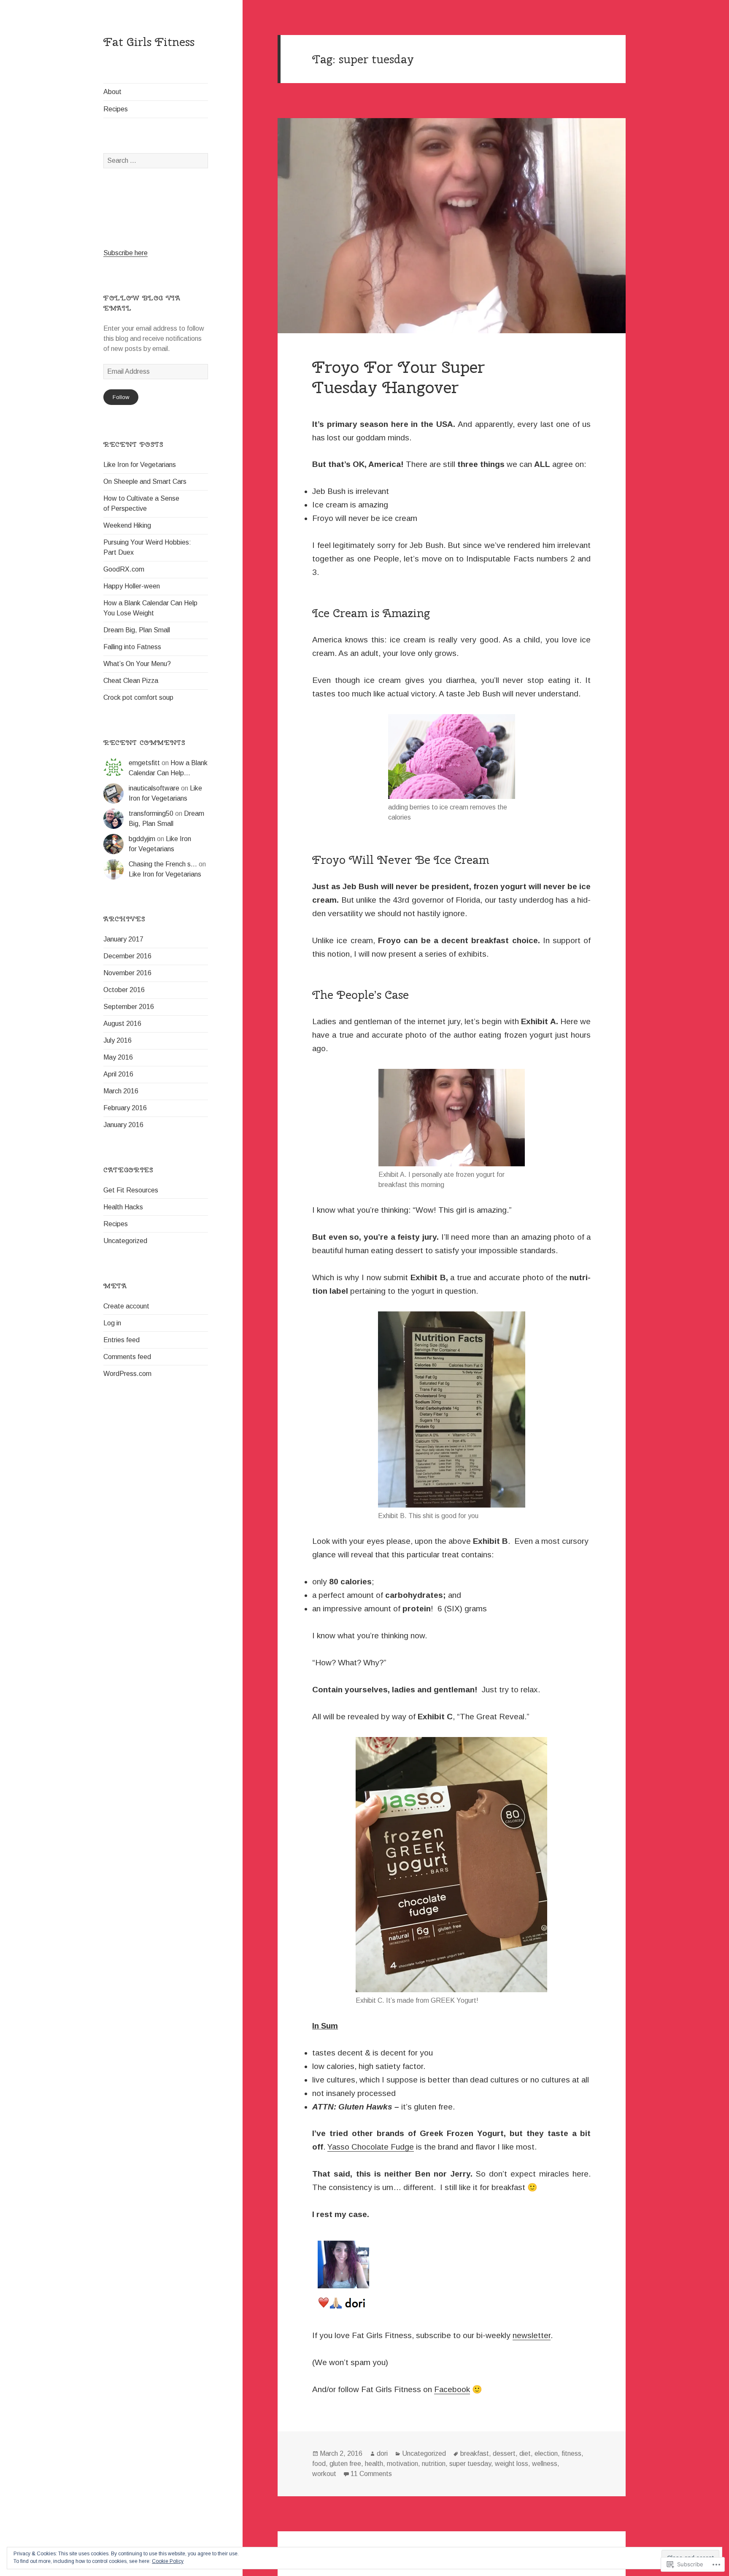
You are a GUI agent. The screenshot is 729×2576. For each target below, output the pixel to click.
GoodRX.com (124, 569)
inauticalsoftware (154, 788)
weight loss (512, 2464)
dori (382, 2453)
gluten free (345, 2464)
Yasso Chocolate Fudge (371, 2147)
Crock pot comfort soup (138, 697)
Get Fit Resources (131, 1190)
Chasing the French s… (163, 864)
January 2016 (123, 1125)
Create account (126, 1306)
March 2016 (121, 1091)
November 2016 (127, 973)
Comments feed (127, 1357)
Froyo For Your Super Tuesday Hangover (398, 377)
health (374, 2464)
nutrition (434, 2464)
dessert (504, 2453)
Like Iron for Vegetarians (140, 465)
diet (525, 2453)
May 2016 (118, 1057)
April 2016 (118, 1074)
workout (324, 2474)
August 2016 (122, 1024)
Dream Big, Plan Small (137, 630)
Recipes (116, 109)
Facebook (452, 2389)
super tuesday (470, 2464)
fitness (571, 2453)
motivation (402, 2464)
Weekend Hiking (127, 525)
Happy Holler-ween (132, 586)
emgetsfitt (144, 763)
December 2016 (127, 956)
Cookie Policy (168, 2561)
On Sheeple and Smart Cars (145, 481)
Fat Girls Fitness (149, 42)
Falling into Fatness (132, 647)
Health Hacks (123, 1207)
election (546, 2453)
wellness (545, 2464)
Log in (112, 1323)
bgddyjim (142, 839)
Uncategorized (125, 1241)
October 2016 (124, 990)
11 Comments (371, 2474)
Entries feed (121, 1340)
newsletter (532, 2335)
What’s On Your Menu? (137, 664)
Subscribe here (126, 253)
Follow (121, 397)
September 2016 (129, 1007)
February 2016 (125, 1108)
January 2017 (123, 939)
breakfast (475, 2453)
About (112, 92)
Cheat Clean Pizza (131, 681)
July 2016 (117, 1040)
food (319, 2464)
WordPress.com (127, 1374)
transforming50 (151, 813)
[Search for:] (156, 160)
